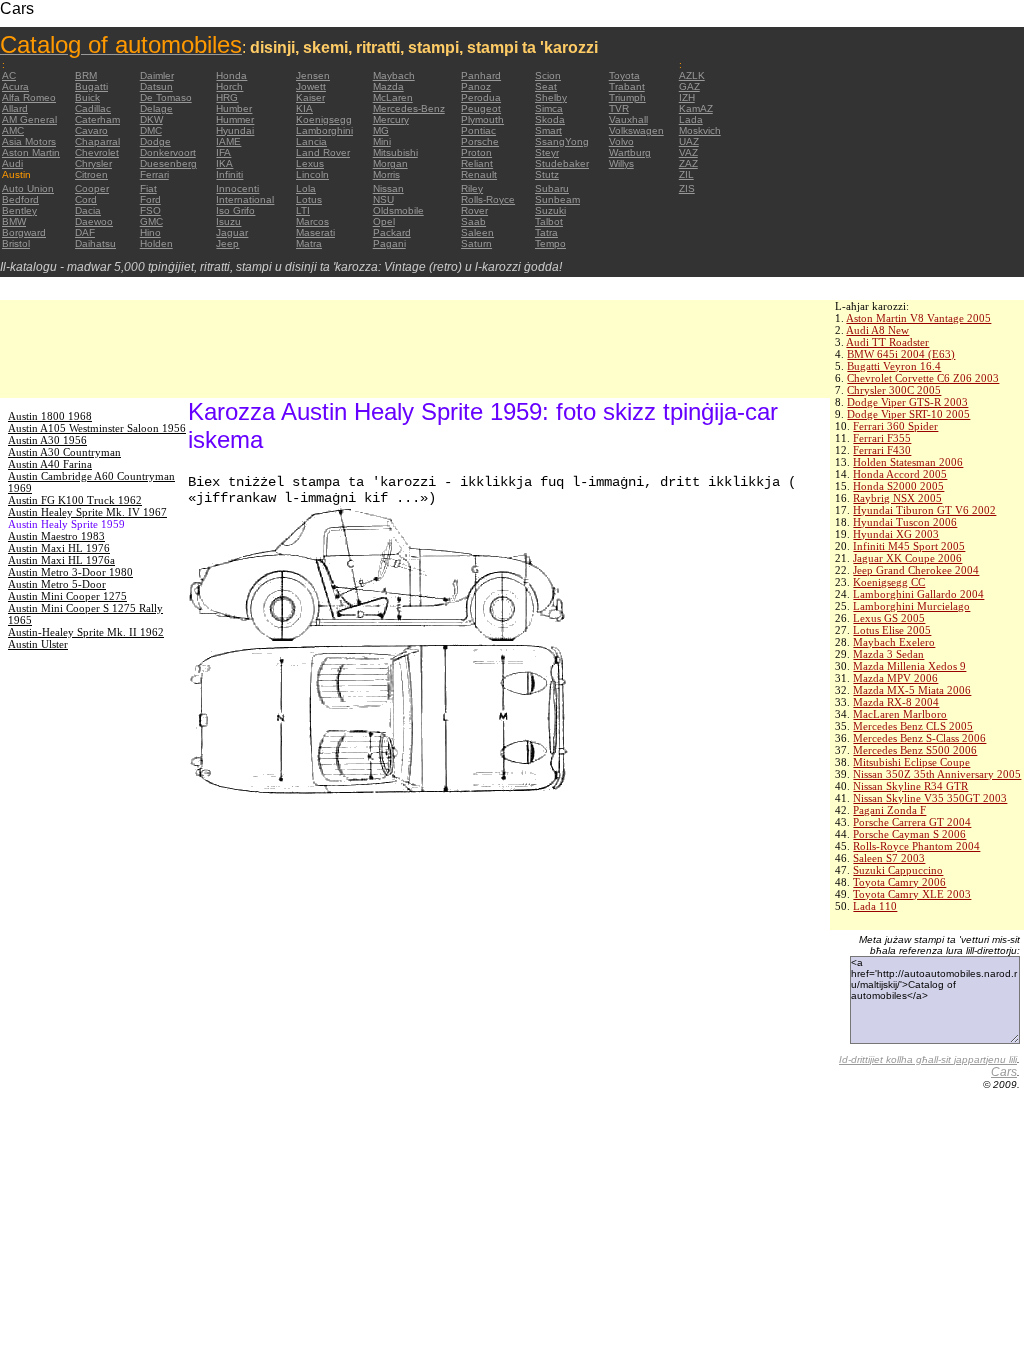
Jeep (227, 243)
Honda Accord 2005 (900, 474)
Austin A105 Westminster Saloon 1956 (97, 428)
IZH (687, 97)
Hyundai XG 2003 (896, 534)
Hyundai (235, 130)
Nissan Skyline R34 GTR (910, 786)
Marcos (312, 221)
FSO (150, 210)
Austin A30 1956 (47, 440)
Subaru (552, 188)
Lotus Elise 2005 (892, 630)
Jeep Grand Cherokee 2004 (916, 570)
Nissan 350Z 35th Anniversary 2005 (937, 774)
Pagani (389, 243)
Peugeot (481, 108)
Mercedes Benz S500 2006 (915, 750)
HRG (227, 97)
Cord (86, 199)
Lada (691, 119)
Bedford (20, 199)
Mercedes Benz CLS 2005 (913, 726)
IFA (223, 152)
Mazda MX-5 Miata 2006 (912, 690)
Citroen (91, 174)
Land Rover (323, 152)
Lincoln (312, 174)
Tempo (550, 243)
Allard (15, 108)
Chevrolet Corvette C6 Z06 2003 (923, 378)
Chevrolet (97, 152)
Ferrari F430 (882, 450)
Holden (156, 243)
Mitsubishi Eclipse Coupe (911, 762)
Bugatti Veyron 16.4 (894, 366)
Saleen (477, 232)
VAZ (688, 152)
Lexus (310, 163)
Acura (15, 86)
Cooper (92, 188)
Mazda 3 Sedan (888, 654)
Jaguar (232, 232)
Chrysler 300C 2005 (894, 390)
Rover (474, 210)
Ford (150, 199)
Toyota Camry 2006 (899, 882)
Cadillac (93, 108)
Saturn (476, 243)
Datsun (156, 86)
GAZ (689, 86)
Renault (479, 174)
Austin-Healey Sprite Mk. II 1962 (86, 632)
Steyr (547, 152)
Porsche (480, 141)
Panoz (476, 86)
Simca (549, 108)
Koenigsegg (324, 119)
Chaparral (97, 141)
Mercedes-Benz (409, 108)
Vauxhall (628, 119)
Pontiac (478, 130)
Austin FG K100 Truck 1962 (75, 500)
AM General (29, 119)
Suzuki (550, 210)
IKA (224, 163)
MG (381, 130)
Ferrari (154, 174)
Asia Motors (29, 141)
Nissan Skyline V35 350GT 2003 (930, 798)
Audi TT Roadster (887, 342)
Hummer (235, 119)
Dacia (88, 210)
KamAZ (696, 108)
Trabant (627, 86)
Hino (150, 232)
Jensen (313, 75)
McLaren (393, 97)
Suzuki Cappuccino (898, 870)
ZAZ (688, 163)
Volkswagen (636, 130)
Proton (476, 152)
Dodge (155, 141)
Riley (472, 188)
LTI (303, 210)
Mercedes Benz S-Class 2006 (919, 738)
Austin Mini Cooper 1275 (67, 596)
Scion (548, 75)
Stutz (547, 174)
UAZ (689, 141)
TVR (619, 108)
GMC (151, 221)
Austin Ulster (38, 644)
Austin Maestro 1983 (56, 536)
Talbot (549, 221)
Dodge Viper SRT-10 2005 (908, 414)
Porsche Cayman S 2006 (909, 834)
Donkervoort (168, 152)
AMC (13, 130)
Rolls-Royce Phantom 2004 (916, 846)
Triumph (627, 97)
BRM (86, 75)
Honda (231, 75)
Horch (229, 86)
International (245, 199)
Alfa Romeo (29, 97)
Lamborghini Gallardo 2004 (918, 594)
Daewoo (94, 221)
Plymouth (482, 119)
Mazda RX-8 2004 (896, 702)
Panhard (481, 75)
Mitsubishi (395, 152)
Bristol (16, 243)
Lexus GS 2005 (889, 618)
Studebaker (562, 163)
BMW (14, 221)
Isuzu (228, 221)
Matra (309, 243)
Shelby (551, 97)
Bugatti (91, 86)
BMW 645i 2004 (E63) (901, 354)
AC (9, 75)
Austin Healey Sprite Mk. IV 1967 (87, 512)
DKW (151, 119)
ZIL (686, 174)
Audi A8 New (877, 330)
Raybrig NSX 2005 (897, 498)
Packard (392, 232)
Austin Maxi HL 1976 (59, 548)
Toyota (624, 75)
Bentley (19, 210)
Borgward (24, 232)
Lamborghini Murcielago (911, 606)
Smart (548, 130)
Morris (386, 174)
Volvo (621, 141)
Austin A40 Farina (50, 464)
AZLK (692, 75)
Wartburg (630, 152)
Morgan (390, 163)
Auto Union (28, 188)
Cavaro (91, 130)
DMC (151, 130)
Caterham (97, 119)
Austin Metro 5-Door (57, 584)
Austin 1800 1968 (50, 416)
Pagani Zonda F (889, 810)
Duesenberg (168, 163)
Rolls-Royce (488, 199)
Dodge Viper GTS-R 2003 (907, 402)
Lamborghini (324, 130)
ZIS (687, 188)
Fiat (148, 188)
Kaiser (310, 97)
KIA (304, 108)
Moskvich (700, 130)
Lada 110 (875, 906)
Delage (156, 108)
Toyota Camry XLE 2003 (912, 894)
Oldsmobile (398, 210)
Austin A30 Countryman (64, 452)
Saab (473, 221)
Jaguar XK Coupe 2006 (907, 558)
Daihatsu (95, 243)
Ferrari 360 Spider (895, 426)
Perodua (481, 97)
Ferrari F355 (882, 438)
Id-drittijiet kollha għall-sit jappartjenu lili (928, 1059)
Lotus (309, 199)
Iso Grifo (235, 210)
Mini (382, 141)
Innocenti (237, 188)
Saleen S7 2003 (889, 858)
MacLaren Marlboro (900, 714)
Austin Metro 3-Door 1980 (70, 572)
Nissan (388, 188)
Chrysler (93, 163)
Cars (1004, 1072)
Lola (306, 188)
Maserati (315, 232)
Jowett (311, 86)
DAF (85, 232)
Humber (234, 108)
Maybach (394, 75)
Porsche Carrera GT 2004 (912, 822)
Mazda (388, 86)
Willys (621, 163)
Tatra (546, 232)
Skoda (550, 119)
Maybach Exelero (894, 642)
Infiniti (229, 174)
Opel (384, 221)
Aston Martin (31, 152)
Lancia (311, 141)
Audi (12, 163)
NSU (383, 199)
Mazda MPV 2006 (895, 678)
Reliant (477, 163)
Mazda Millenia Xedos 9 (909, 666)
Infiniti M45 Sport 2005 (909, 546)
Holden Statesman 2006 (908, 462)
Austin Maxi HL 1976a (61, 560)
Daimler (157, 75)
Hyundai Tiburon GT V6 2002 (924, 510)
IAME (228, 141)
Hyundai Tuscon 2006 (905, 522)
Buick (87, 97)
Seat (546, 86)
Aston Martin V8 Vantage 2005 (918, 318)
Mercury (391, 119)
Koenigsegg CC (889, 582)
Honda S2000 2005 (898, 486)
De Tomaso (166, 97)
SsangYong (562, 141)
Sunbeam (557, 199)
